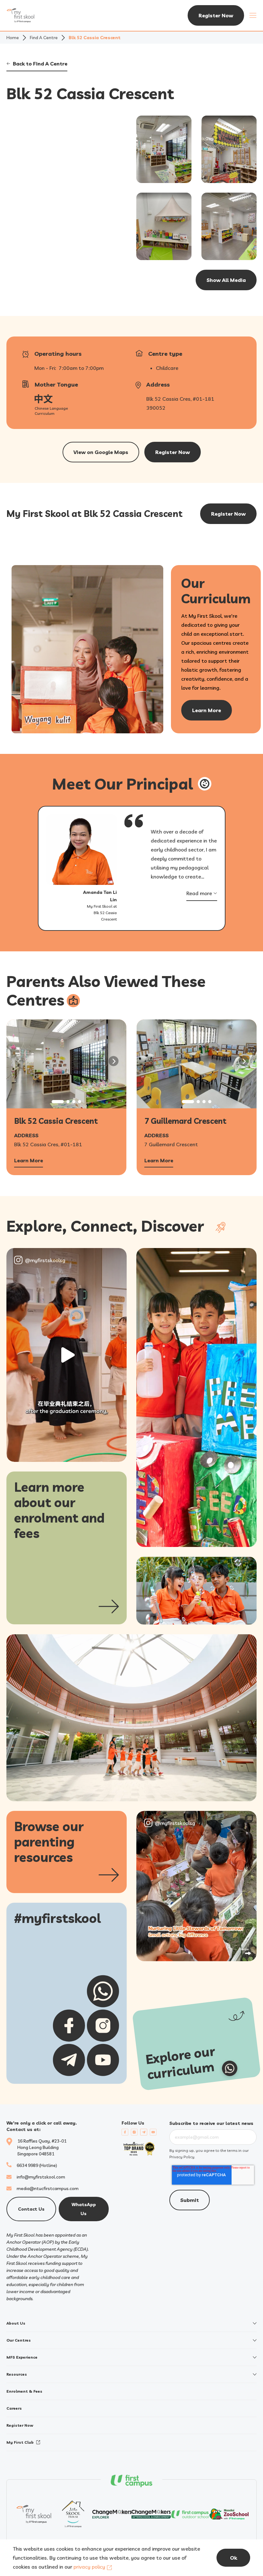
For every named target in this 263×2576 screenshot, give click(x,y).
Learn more (207, 710)
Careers (14, 2408)
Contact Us (31, 2209)
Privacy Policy (182, 2157)
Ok (233, 2558)
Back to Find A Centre (40, 64)
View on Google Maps (101, 452)
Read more (199, 893)
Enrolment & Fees (24, 2391)
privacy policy (89, 2567)
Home (13, 38)
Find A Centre (44, 38)
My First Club (20, 2442)
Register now (173, 452)
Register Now (216, 15)
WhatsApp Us (84, 2209)
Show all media (226, 280)
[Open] (67, 1355)
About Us (16, 2323)
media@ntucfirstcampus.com (48, 2188)
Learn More (29, 1161)
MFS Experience (22, 2357)
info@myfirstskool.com (41, 2177)
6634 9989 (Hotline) (37, 2165)
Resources (17, 2374)
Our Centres (19, 2340)
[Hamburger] (253, 15)
